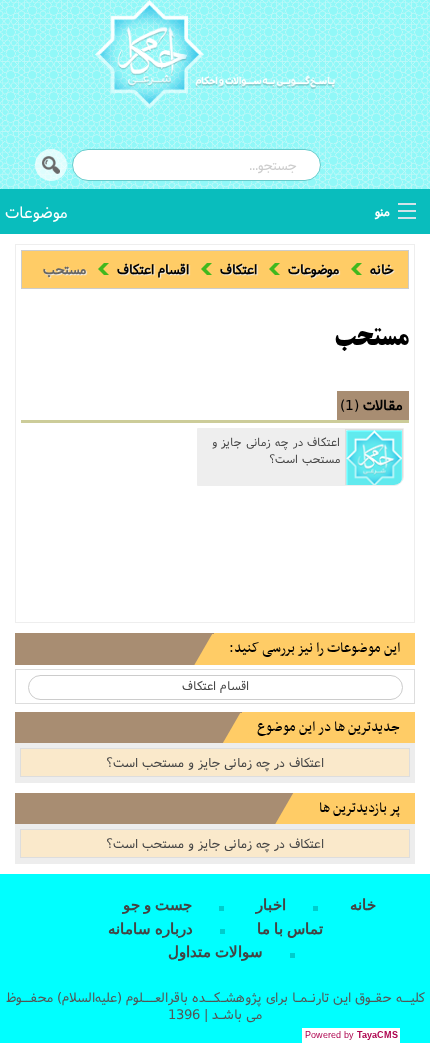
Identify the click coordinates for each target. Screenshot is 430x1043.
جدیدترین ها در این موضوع (328, 727)
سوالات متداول (215, 952)
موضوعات (36, 211)
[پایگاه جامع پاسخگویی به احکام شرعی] (215, 57)
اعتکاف (238, 269)
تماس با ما (290, 929)
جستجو (51, 165)
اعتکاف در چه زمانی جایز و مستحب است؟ (276, 450)
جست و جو (157, 905)
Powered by (351, 1035)
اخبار (271, 905)
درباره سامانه (150, 929)
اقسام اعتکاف (153, 269)
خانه (382, 269)
